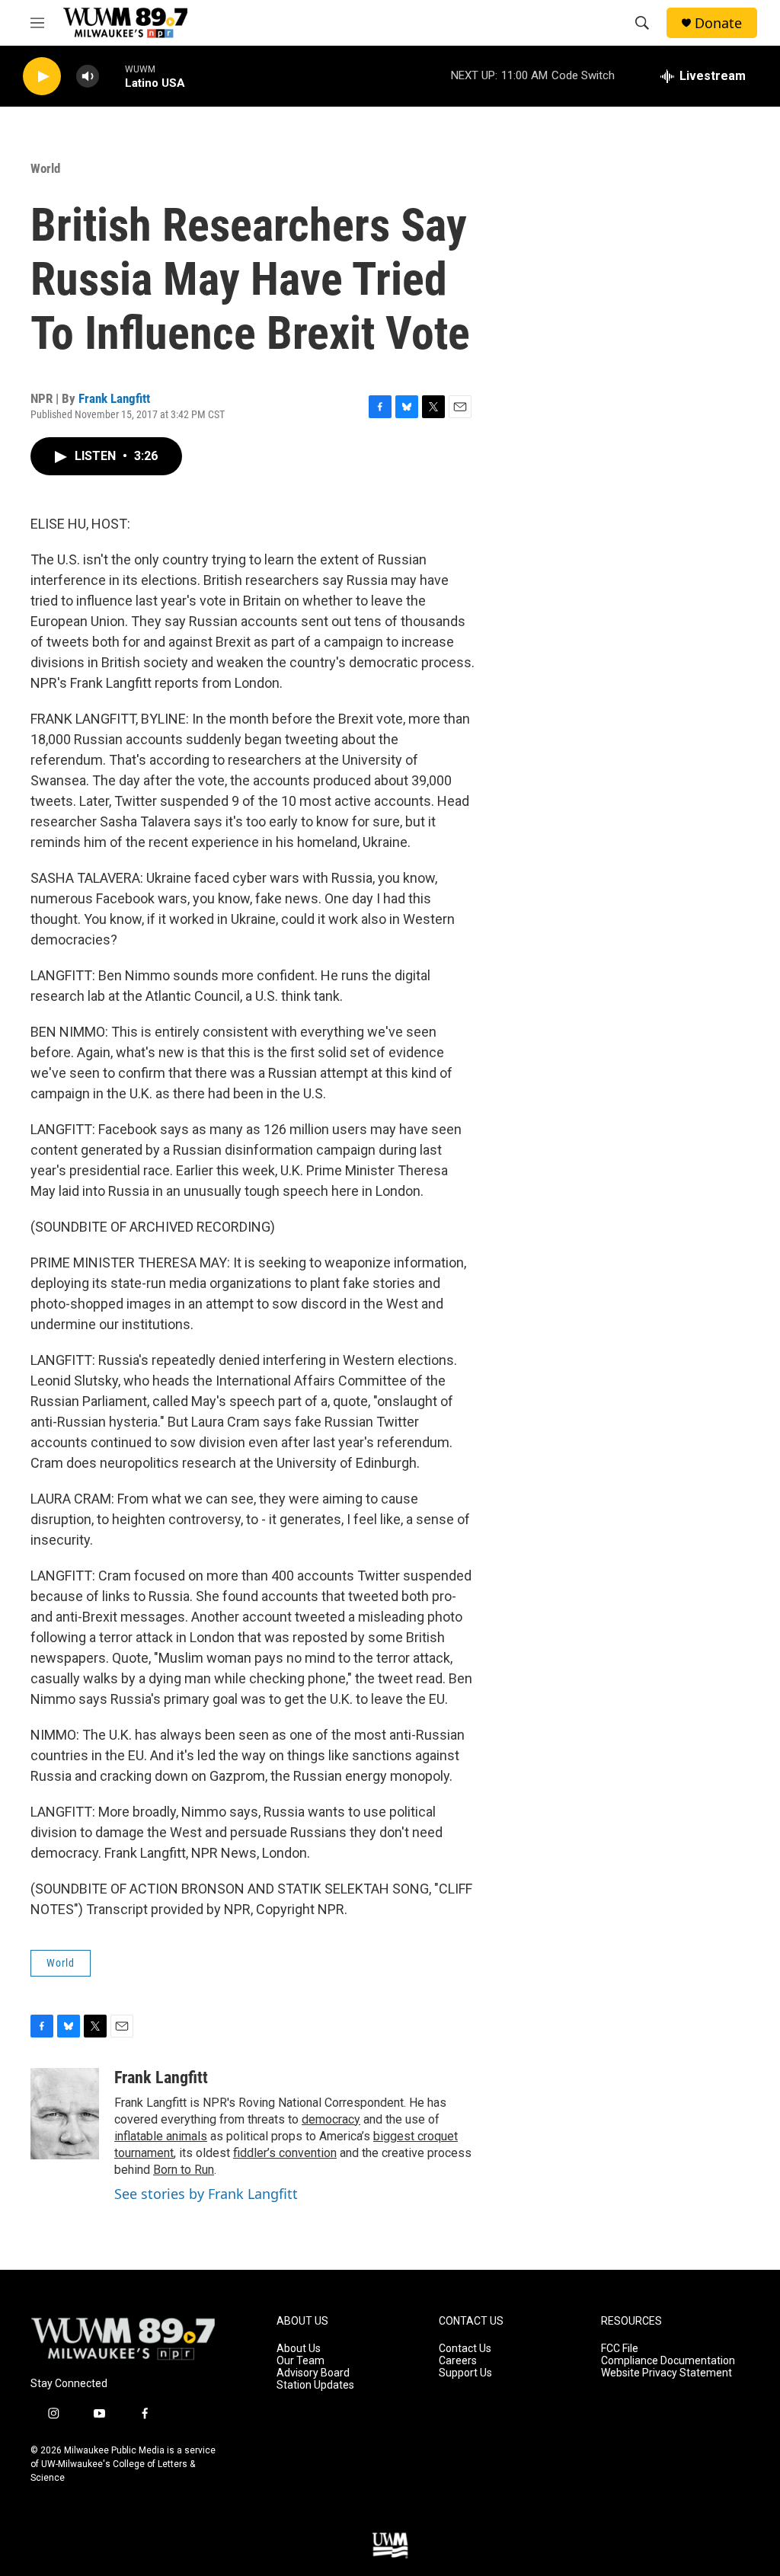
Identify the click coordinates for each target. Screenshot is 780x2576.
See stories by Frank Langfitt (206, 2194)
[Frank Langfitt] (65, 2114)
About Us (299, 2349)
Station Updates (315, 2385)
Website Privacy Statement (667, 2373)
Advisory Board (313, 2373)
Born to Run (184, 2170)
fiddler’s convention (285, 2153)
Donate (718, 23)
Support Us (465, 2373)
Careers (458, 2361)
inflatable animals (161, 2136)
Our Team (300, 2361)
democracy (331, 2119)
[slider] (112, 76)
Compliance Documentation (668, 2361)
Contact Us (465, 2349)
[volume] (88, 77)
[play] (42, 77)
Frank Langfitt (114, 398)
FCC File (620, 2349)
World (45, 168)
